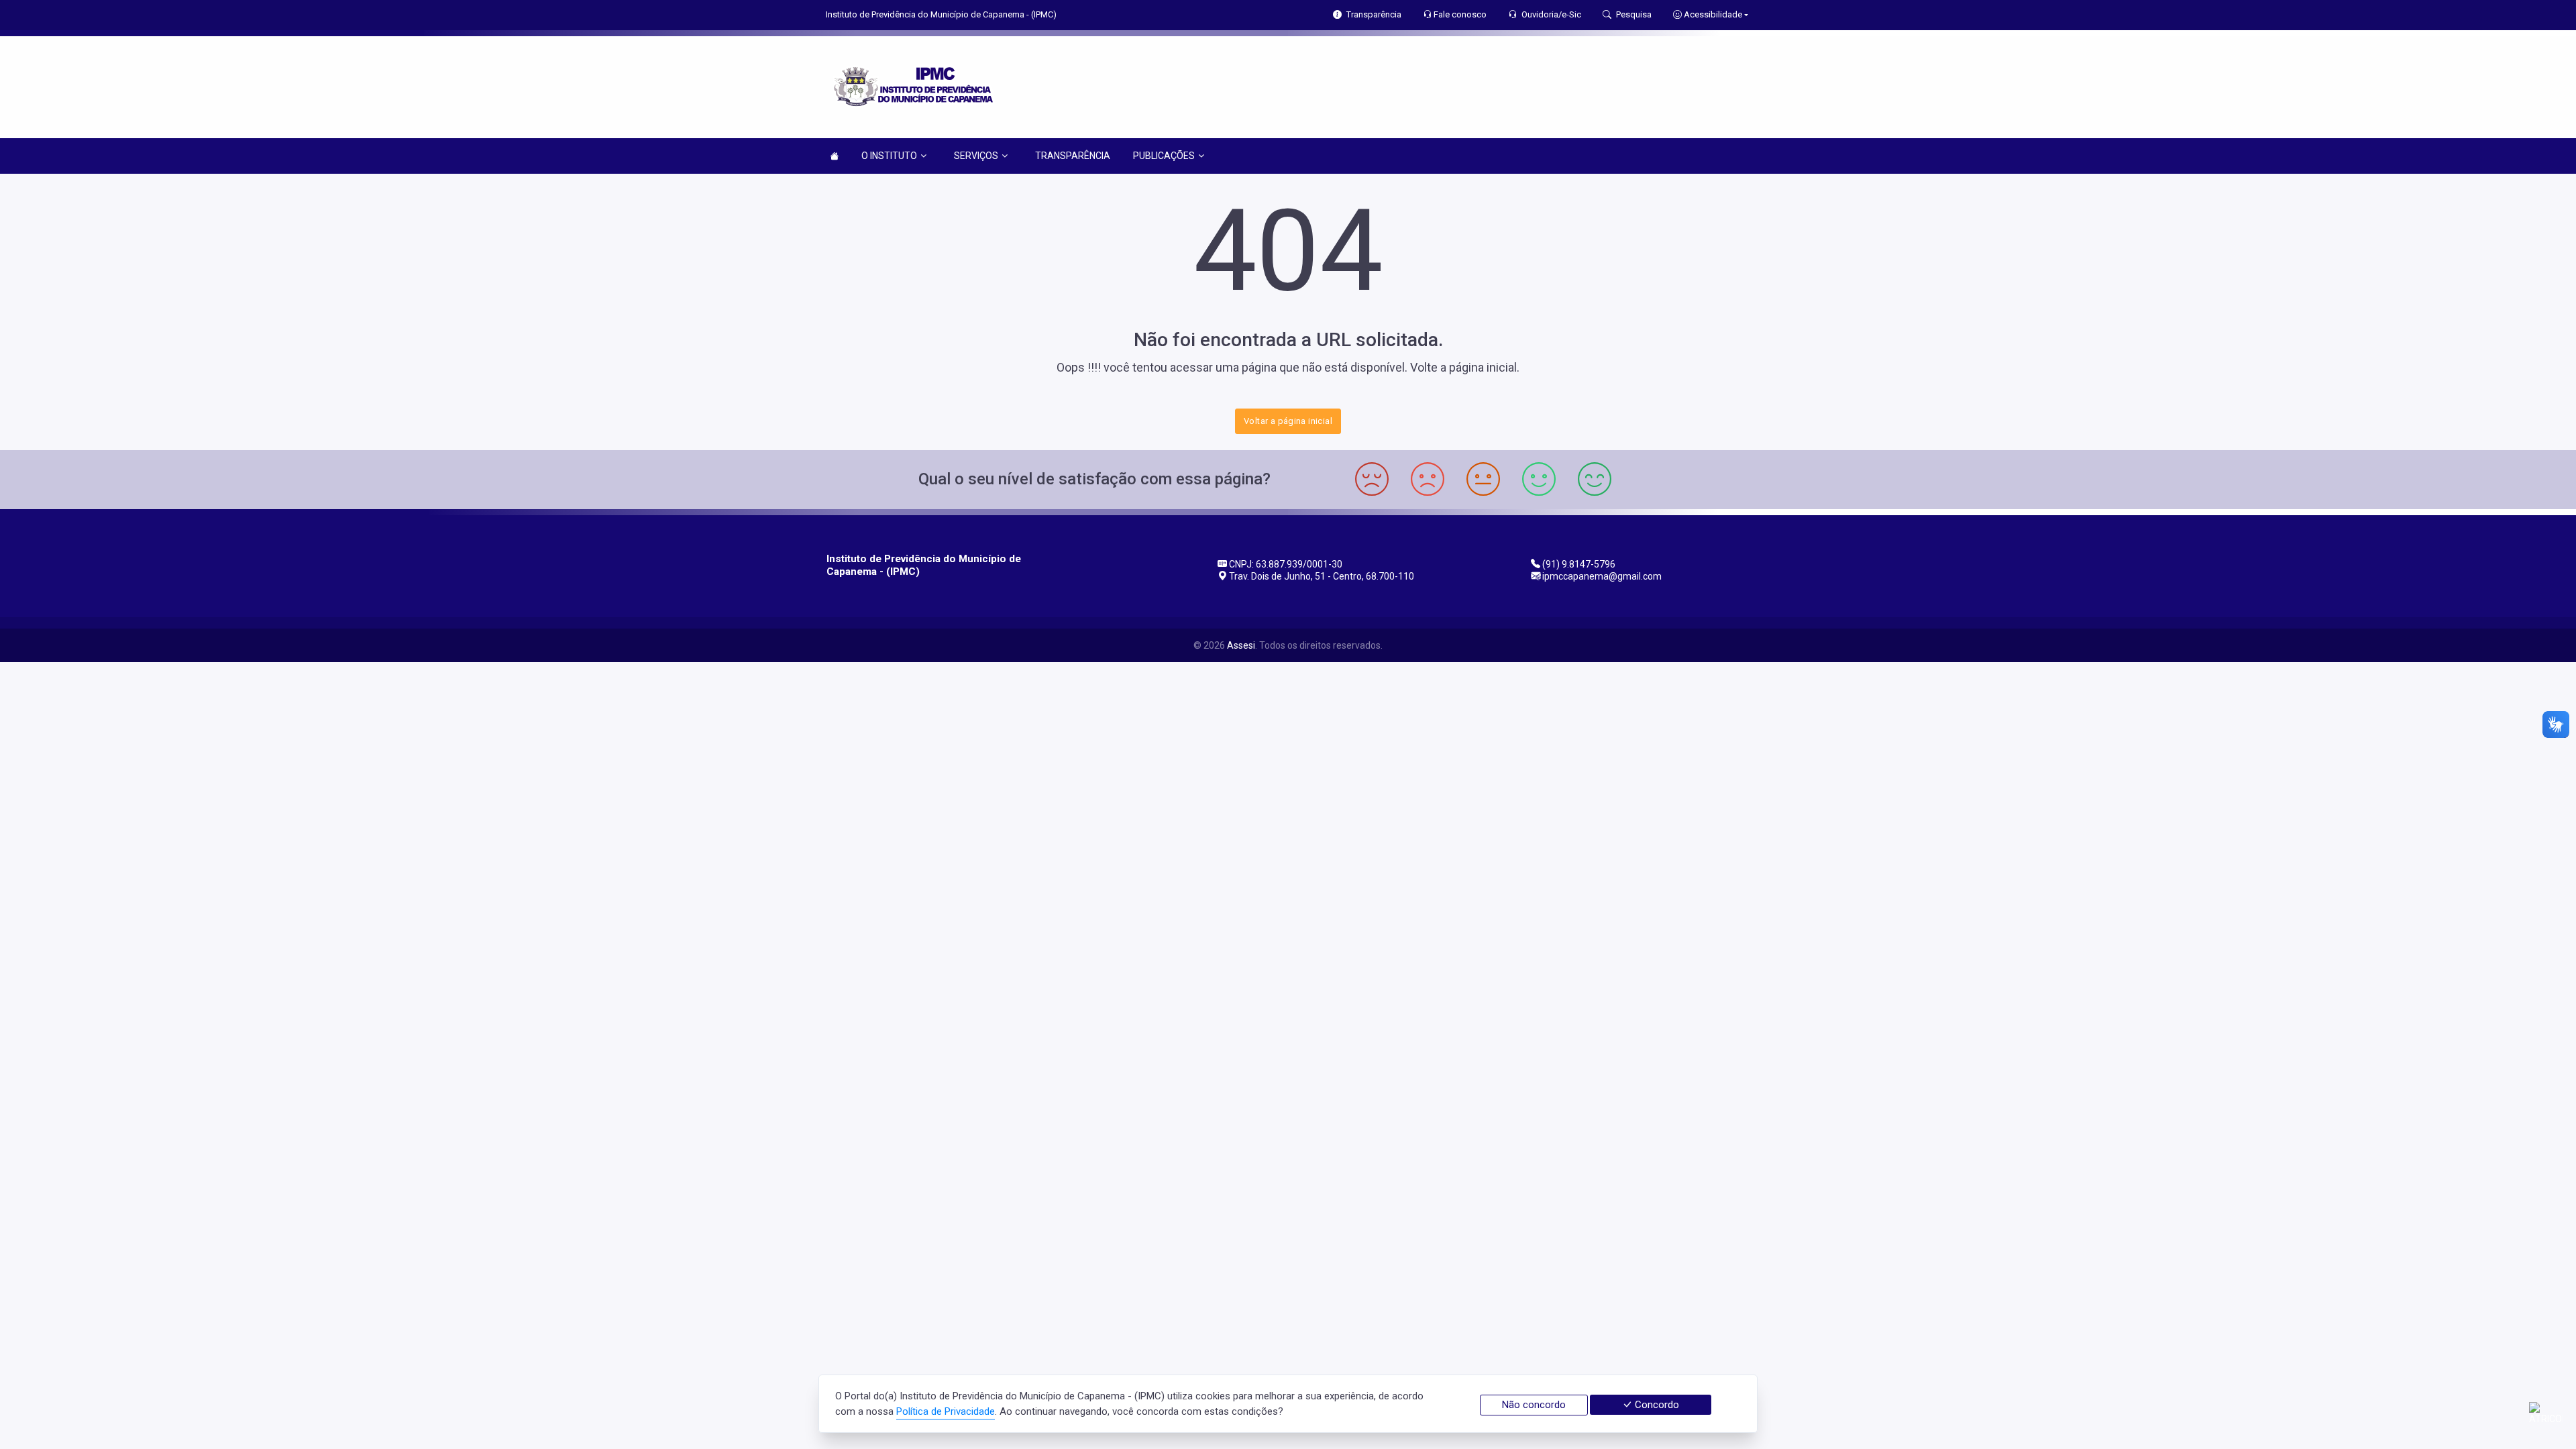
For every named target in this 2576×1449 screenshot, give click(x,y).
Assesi (1241, 645)
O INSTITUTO (889, 156)
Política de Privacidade (946, 1411)
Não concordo (1534, 1405)
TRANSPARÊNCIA (1073, 156)
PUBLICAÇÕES (1164, 156)
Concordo (1656, 1405)
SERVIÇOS (976, 156)
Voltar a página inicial (1288, 421)
